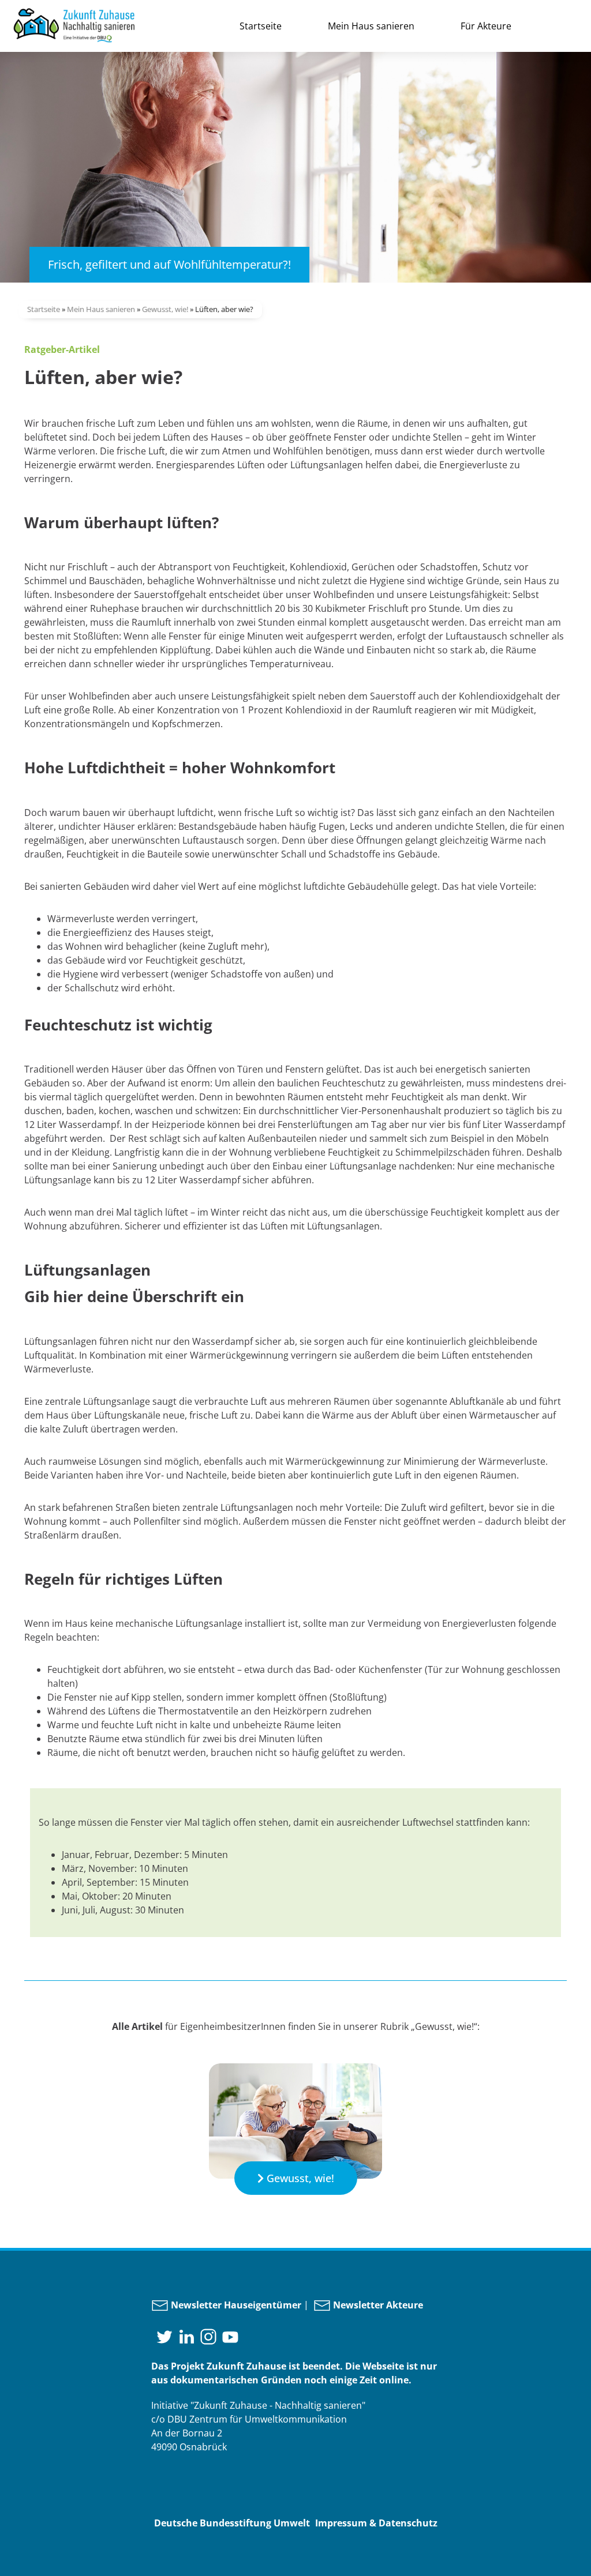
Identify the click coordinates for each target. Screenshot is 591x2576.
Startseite (261, 26)
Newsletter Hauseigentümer (235, 2305)
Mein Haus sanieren (371, 26)
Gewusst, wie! (165, 309)
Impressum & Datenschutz (376, 2523)
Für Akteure (486, 26)
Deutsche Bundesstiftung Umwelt (232, 2523)
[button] (296, 2178)
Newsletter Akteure (377, 2305)
